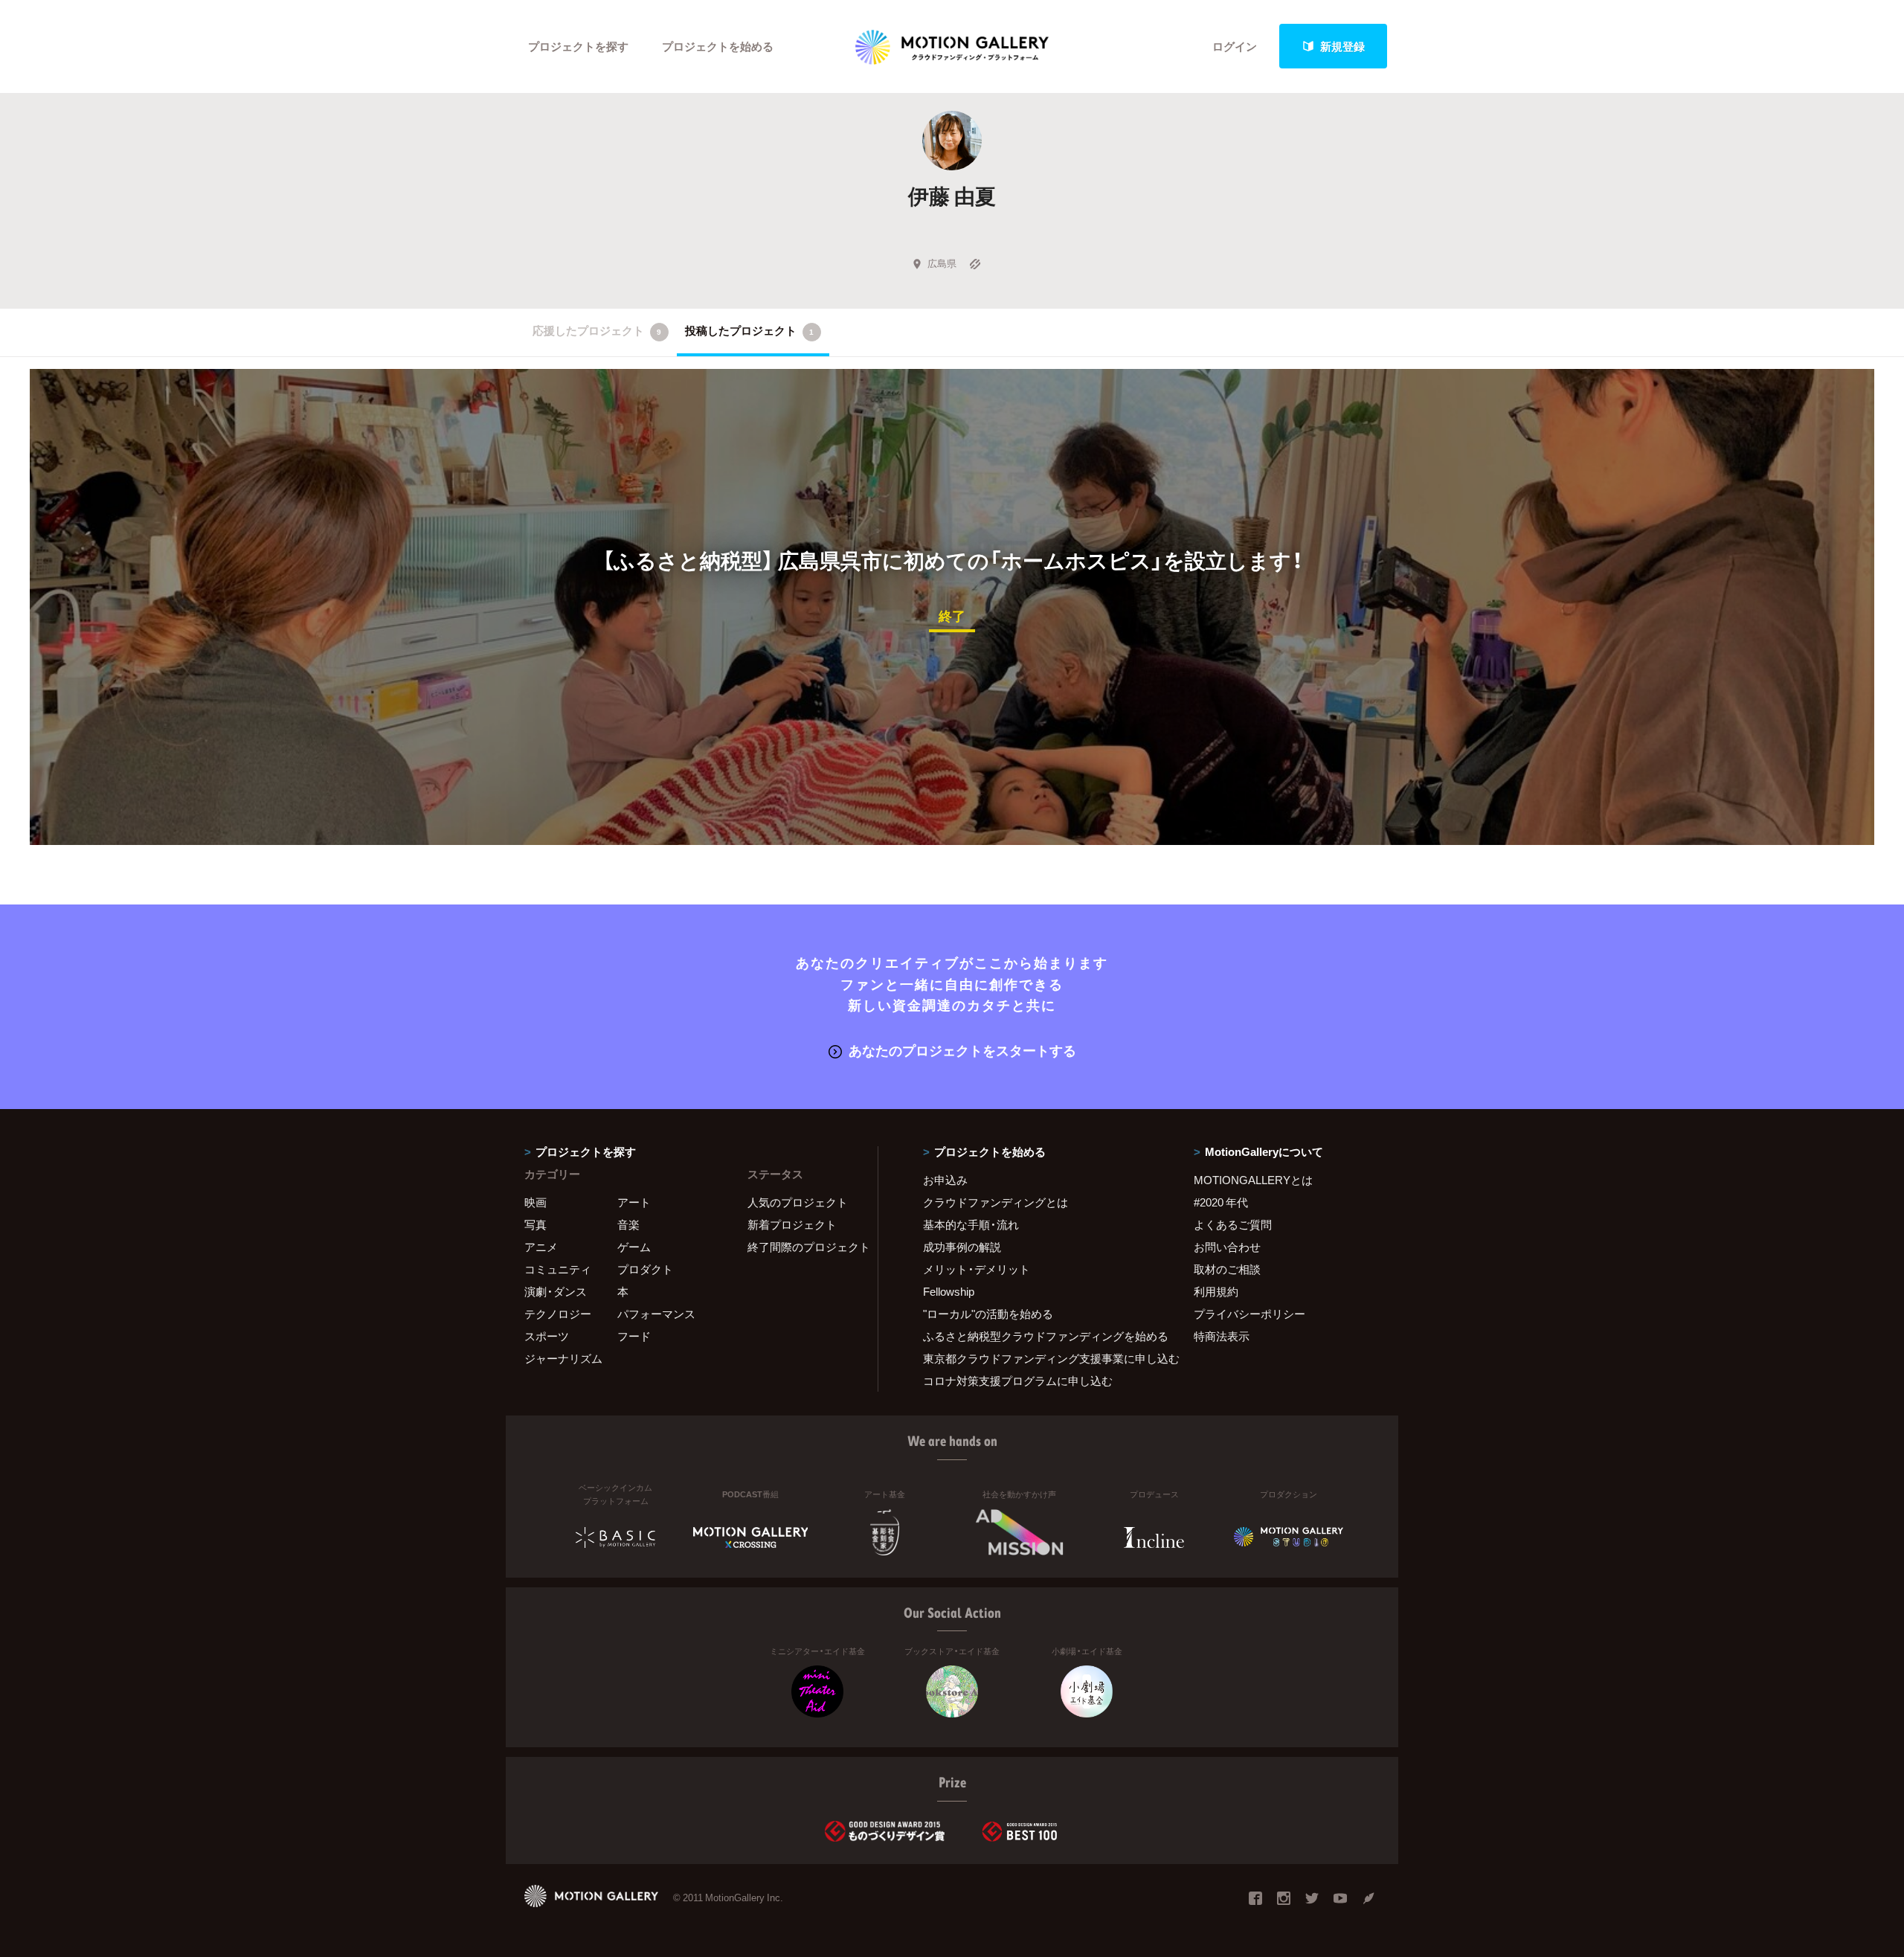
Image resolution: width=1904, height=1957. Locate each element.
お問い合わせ (1227, 1247)
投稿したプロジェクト (749, 330)
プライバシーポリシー (1249, 1314)
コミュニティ (558, 1269)
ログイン (1235, 46)
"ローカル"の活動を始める (988, 1314)
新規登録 (1342, 46)
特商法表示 (1222, 1336)
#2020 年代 (1221, 1202)
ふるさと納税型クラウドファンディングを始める (1040, 1336)
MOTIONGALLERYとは (1253, 1180)
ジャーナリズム (563, 1358)
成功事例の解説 (962, 1247)
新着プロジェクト (792, 1224)
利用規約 (1216, 1291)
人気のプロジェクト (798, 1202)
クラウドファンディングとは (996, 1202)
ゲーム (634, 1247)
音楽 (628, 1224)
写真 (535, 1224)
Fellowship (949, 1291)
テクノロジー (558, 1314)
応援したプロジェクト (597, 330)
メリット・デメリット (977, 1269)
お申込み (945, 1180)
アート (634, 1202)
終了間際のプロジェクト (803, 1247)
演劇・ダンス (556, 1291)
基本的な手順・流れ (971, 1224)
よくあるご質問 (1233, 1224)
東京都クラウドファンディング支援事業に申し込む (1040, 1358)
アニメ (541, 1247)
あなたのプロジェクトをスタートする (962, 1050)
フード (634, 1336)
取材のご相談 (1227, 1269)
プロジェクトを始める (718, 46)
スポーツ (547, 1336)
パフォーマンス (656, 1314)
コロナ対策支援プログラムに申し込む (1018, 1381)
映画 (535, 1202)
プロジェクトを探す (578, 46)
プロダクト (645, 1269)
